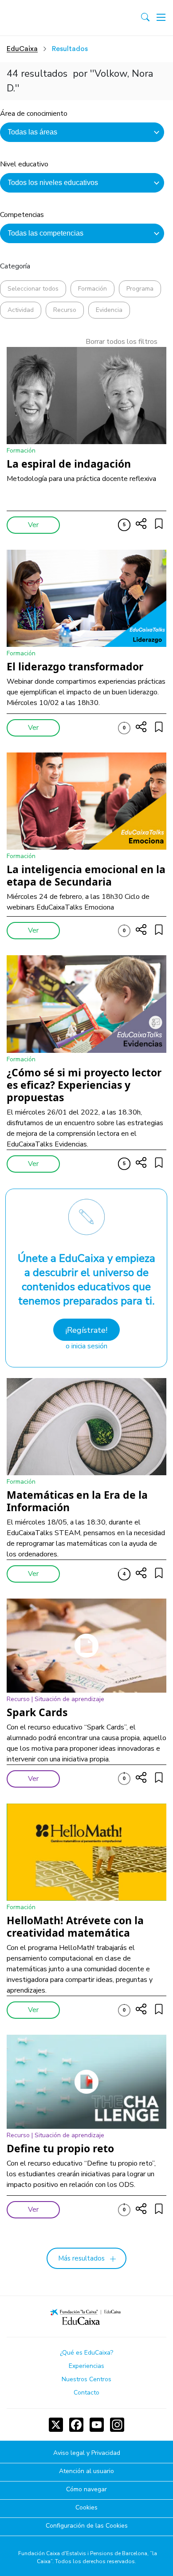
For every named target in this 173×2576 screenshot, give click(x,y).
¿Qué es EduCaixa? (86, 2353)
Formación (92, 289)
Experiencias (86, 2366)
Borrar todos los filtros (122, 342)
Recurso (65, 310)
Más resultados (81, 2258)
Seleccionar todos (33, 289)
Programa (140, 289)
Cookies (86, 2508)
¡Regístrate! (86, 1330)
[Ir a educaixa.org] (45, 18)
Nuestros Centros (86, 2379)
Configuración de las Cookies (87, 2526)
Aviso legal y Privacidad (87, 2453)
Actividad (21, 310)
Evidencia (109, 310)
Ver (33, 525)
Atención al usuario (86, 2472)
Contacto (86, 2393)
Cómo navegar (86, 2490)
